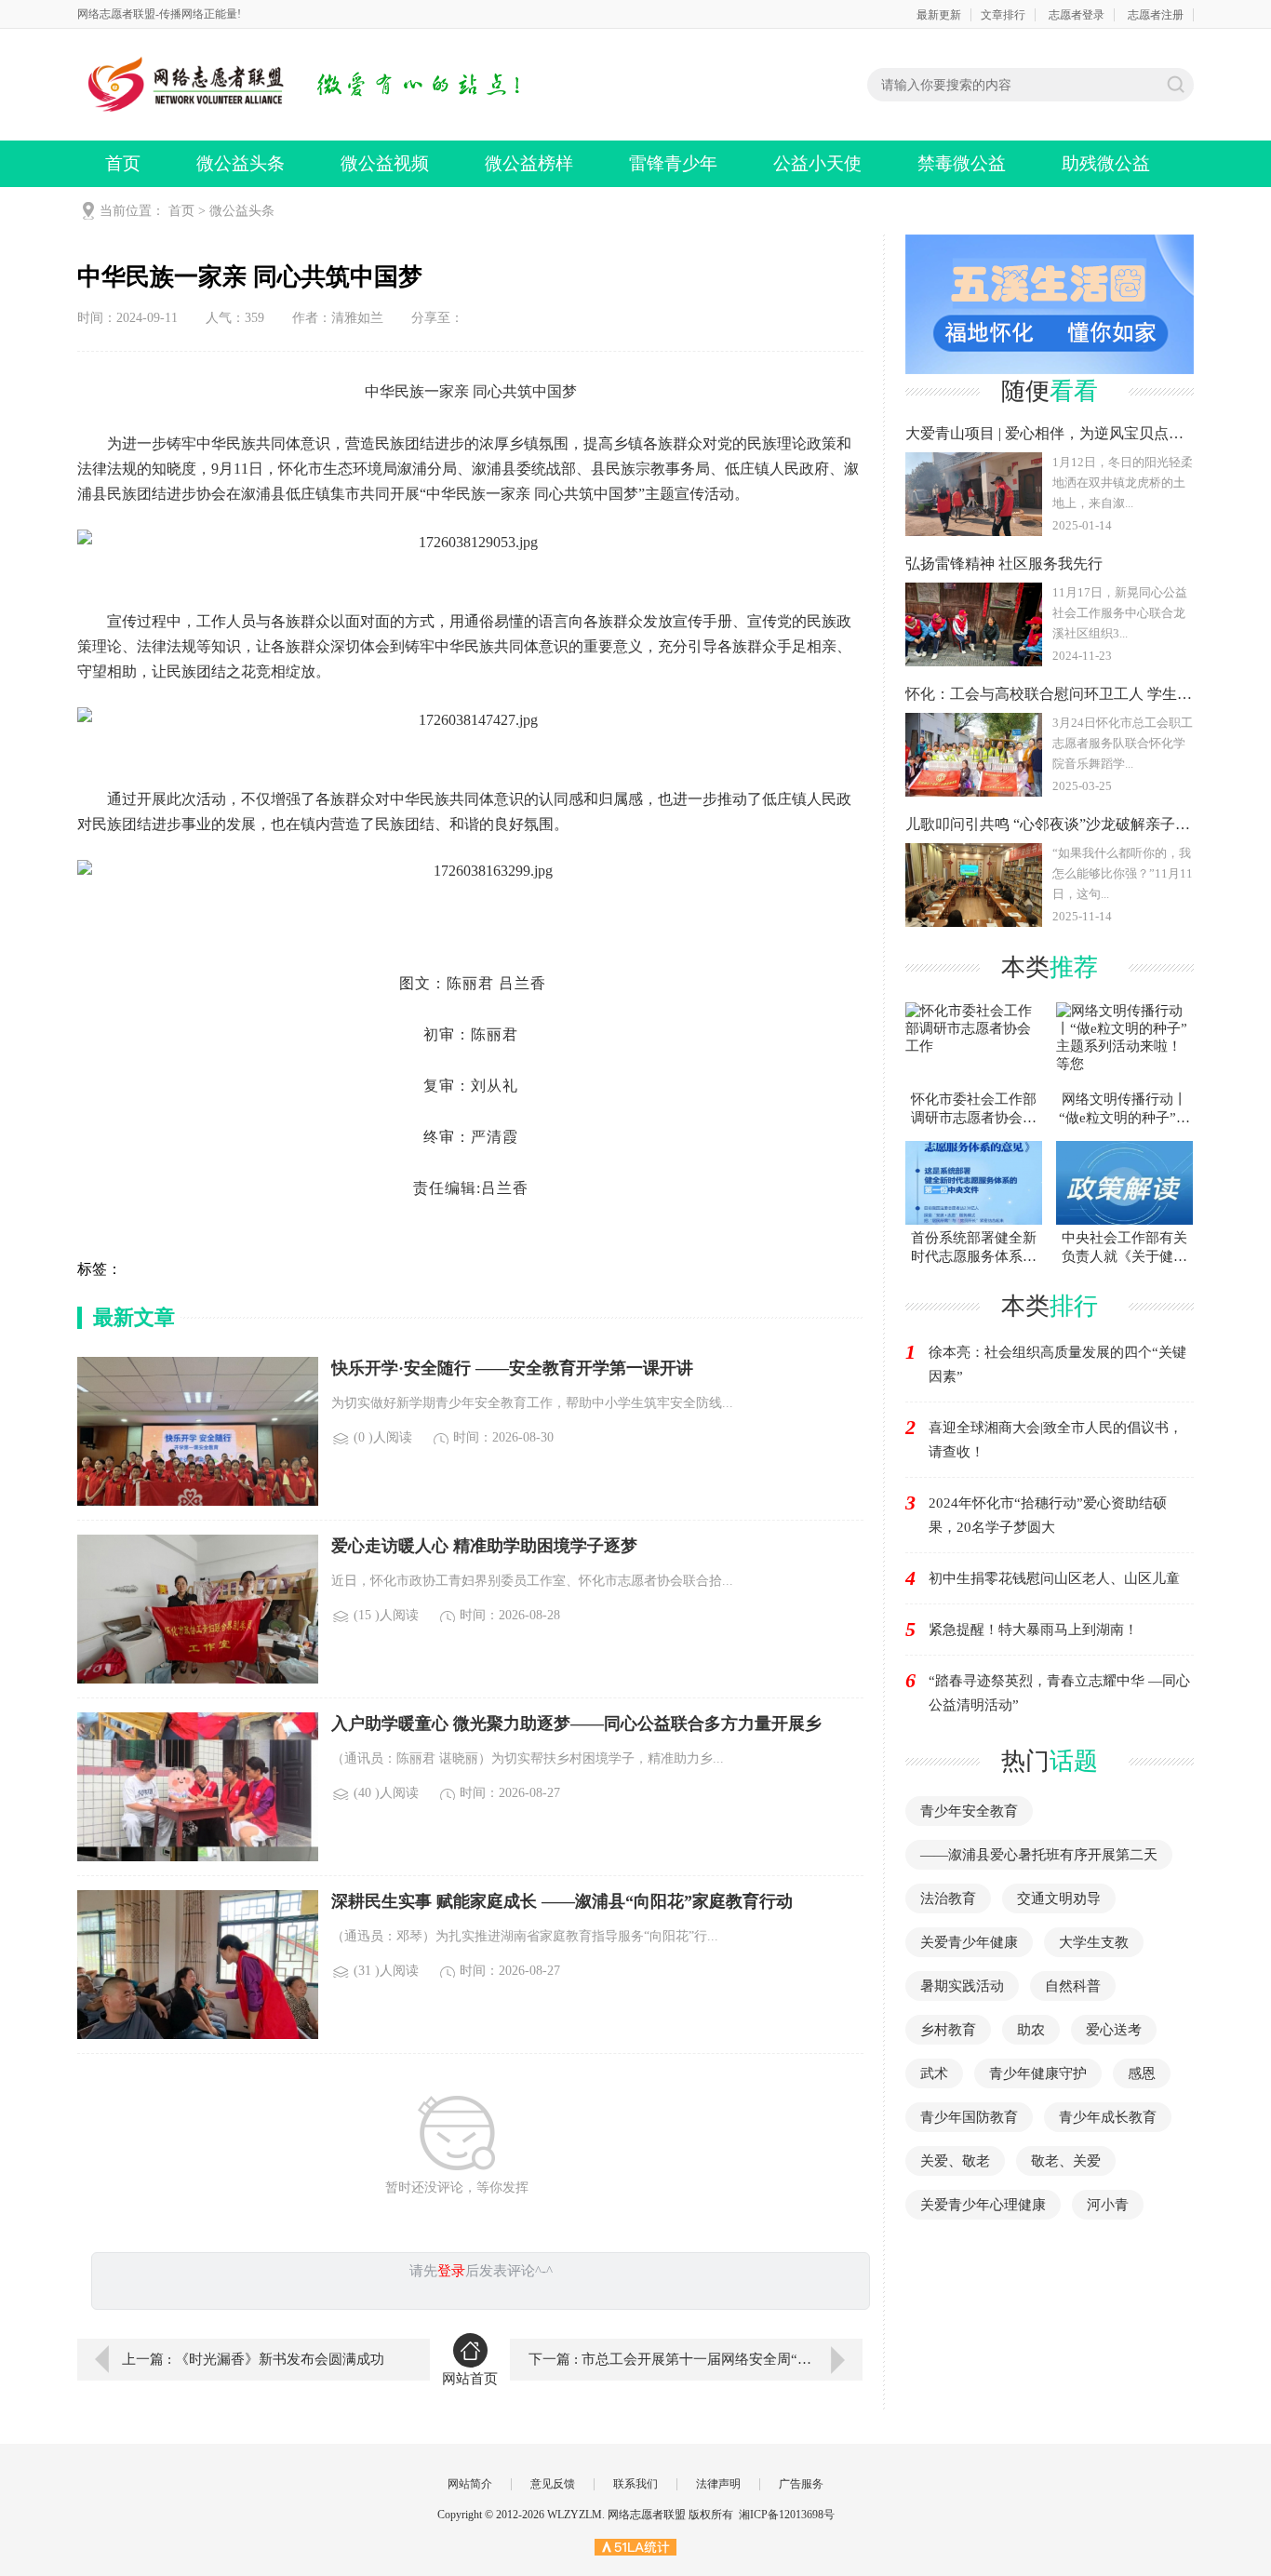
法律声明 (718, 2484)
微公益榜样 (529, 163)
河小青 (1108, 2205)
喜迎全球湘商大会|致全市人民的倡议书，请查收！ (1056, 1440)
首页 (123, 163)
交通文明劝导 (1059, 1898)
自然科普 (1073, 1986)
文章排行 (1003, 15)
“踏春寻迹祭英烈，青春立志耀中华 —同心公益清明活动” (1059, 1693)
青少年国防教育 (969, 2117)
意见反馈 (553, 2484)
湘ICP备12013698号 (787, 2515)
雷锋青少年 (673, 163)
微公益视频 (385, 163)
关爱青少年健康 (969, 1942)
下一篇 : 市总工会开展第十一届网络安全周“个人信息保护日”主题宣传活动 (696, 2359)
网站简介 (470, 2484)
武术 (934, 2073)
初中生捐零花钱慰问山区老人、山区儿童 (1054, 1578)
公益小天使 (817, 163)
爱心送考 (1114, 2030)
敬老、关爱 (1066, 2161)
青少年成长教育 (1108, 2117)
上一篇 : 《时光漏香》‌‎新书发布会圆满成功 (253, 2359)
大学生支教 (1094, 1942)
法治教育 (948, 1898)
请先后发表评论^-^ (481, 2271)
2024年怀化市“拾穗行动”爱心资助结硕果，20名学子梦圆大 (1048, 1515)
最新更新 (939, 15)
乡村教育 (948, 2030)
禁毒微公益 (962, 163)
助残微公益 (1106, 163)
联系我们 (635, 2484)
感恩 (1142, 2073)
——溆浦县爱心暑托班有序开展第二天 (1039, 1855)
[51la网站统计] (635, 2546)
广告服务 (801, 2484)
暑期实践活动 (962, 1986)
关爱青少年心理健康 (983, 2205)
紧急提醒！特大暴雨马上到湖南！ (1033, 1630)
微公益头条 (241, 163)
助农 (1031, 2030)
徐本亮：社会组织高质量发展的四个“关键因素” (1057, 1364)
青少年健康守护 (1038, 2073)
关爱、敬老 (955, 2161)
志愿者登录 (1077, 15)
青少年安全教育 (969, 1811)
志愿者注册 (1156, 15)
